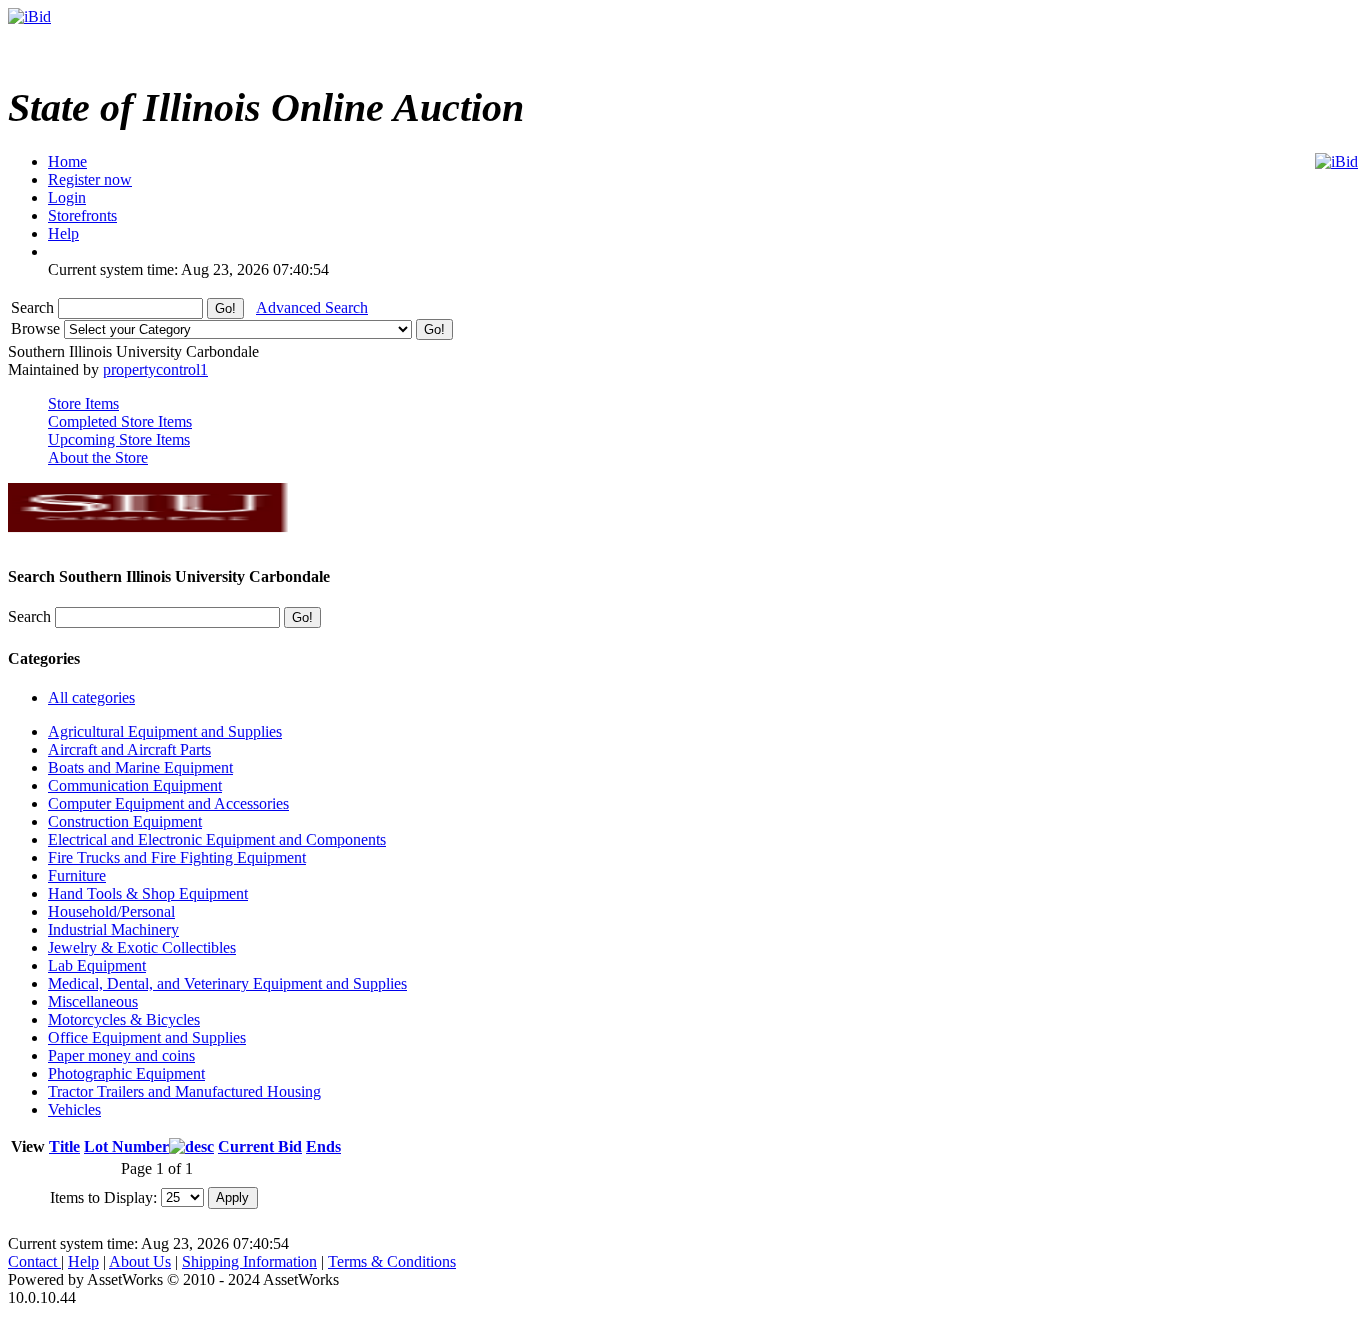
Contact (34, 1261)
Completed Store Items (120, 421)
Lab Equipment (97, 965)
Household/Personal (111, 911)
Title (64, 1146)
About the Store (98, 457)
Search (34, 307)
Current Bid (260, 1146)
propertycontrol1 (155, 369)
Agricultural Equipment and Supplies (165, 731)
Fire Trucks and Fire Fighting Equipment (177, 857)
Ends (323, 1146)
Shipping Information (249, 1261)
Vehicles (74, 1109)
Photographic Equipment (126, 1073)
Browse (37, 328)
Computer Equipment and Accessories (168, 803)
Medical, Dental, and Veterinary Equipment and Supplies (227, 983)
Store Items (83, 403)
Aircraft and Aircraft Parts (129, 749)
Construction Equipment (125, 821)
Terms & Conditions (392, 1261)
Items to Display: (103, 1196)
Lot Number (126, 1146)
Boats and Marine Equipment (140, 767)
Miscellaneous (93, 1001)
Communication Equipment (135, 785)
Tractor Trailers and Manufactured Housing (184, 1091)
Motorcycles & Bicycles (124, 1019)
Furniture (77, 875)
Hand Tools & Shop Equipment (148, 893)
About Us (140, 1261)
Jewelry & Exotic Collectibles (142, 947)
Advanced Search (312, 307)
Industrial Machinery (113, 929)
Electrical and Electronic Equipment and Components (217, 839)
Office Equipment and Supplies (147, 1037)
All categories (91, 697)
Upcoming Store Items (119, 439)
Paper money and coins (121, 1055)
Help (83, 1261)
